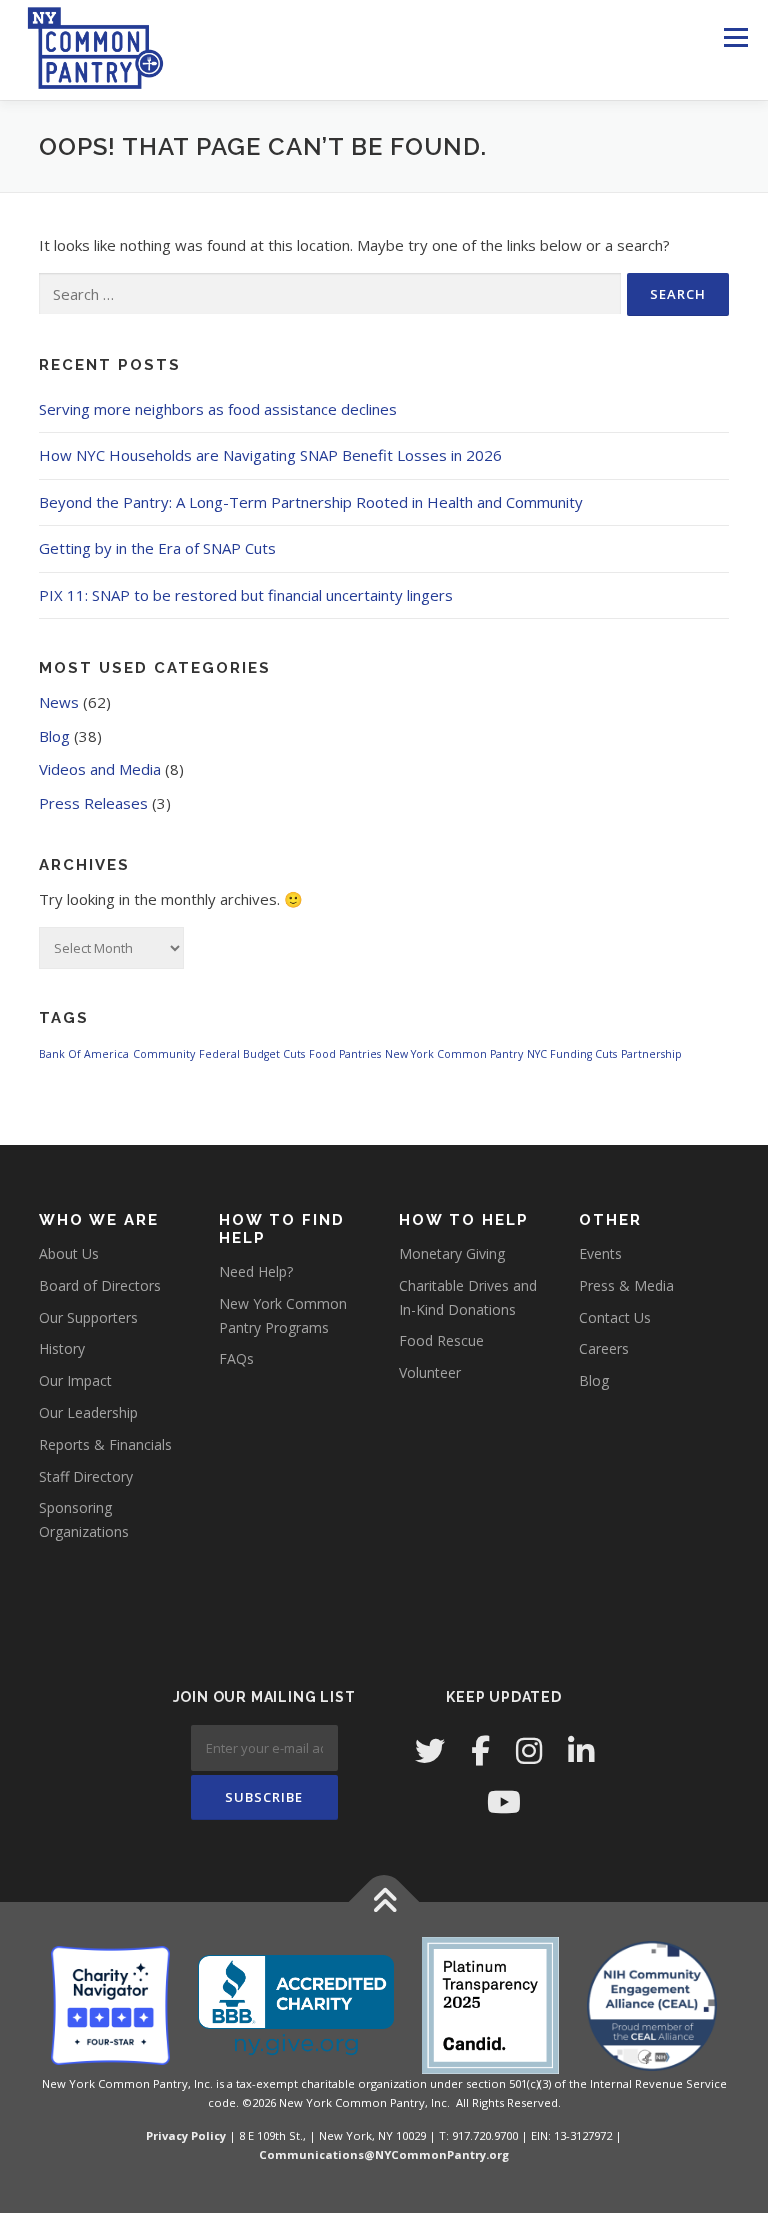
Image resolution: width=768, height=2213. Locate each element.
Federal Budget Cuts (252, 1054)
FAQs (236, 1358)
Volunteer (430, 1372)
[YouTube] (504, 1801)
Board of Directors (100, 1285)
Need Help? (256, 1271)
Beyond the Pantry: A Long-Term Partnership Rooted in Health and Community (311, 502)
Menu (735, 37)
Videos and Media (100, 769)
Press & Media (626, 1285)
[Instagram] (529, 1750)
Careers (604, 1348)
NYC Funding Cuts (572, 1054)
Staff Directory (86, 1476)
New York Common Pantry (454, 1054)
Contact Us (615, 1317)
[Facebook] (480, 1750)
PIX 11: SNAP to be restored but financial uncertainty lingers (246, 595)
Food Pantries (345, 1054)
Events (600, 1253)
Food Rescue (441, 1340)
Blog (54, 736)
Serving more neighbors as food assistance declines (218, 409)
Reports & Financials (105, 1444)
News (59, 702)
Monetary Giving (452, 1253)
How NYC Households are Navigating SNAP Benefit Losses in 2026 (270, 455)
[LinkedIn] (581, 1750)
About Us (69, 1253)
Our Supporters (88, 1317)
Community (164, 1054)
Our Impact (75, 1380)
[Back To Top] (384, 1902)
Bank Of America (84, 1054)
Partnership (651, 1054)
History (62, 1348)
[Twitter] (430, 1750)
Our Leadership (88, 1412)
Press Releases (93, 803)
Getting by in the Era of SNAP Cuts (157, 548)
